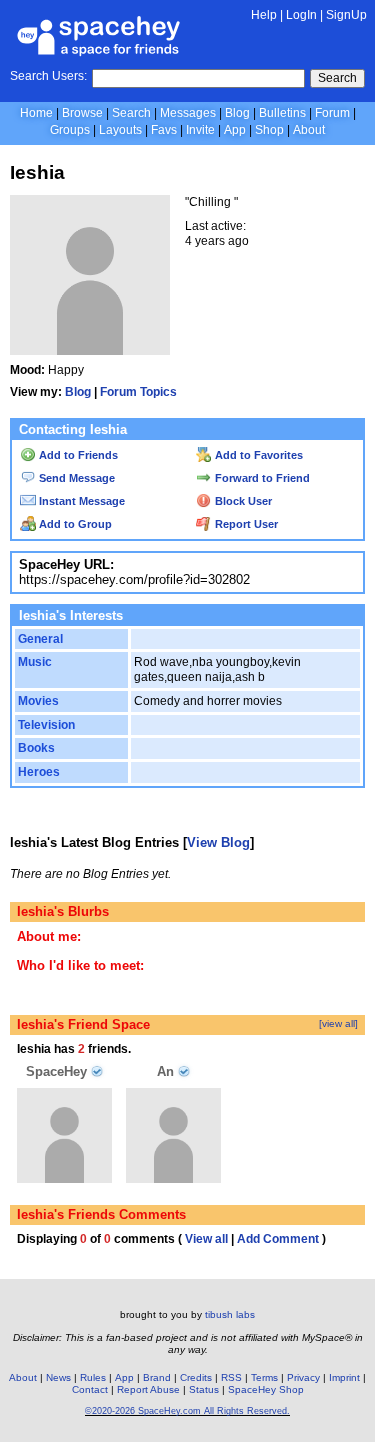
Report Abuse (148, 1389)
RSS (231, 1377)
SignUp (346, 15)
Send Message (75, 478)
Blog (237, 113)
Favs (164, 130)
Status (204, 1389)
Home (36, 113)
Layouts (120, 130)
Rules (93, 1377)
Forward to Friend (261, 478)
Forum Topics (138, 392)
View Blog (218, 842)
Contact (90, 1389)
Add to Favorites (257, 455)
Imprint (344, 1377)
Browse (82, 113)
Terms (264, 1377)
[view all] (338, 1023)
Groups (70, 130)
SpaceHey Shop (266, 1389)
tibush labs (230, 1314)
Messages (188, 113)
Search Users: (48, 76)
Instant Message (80, 501)
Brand (157, 1377)
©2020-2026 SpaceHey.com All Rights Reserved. (187, 1411)
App (235, 130)
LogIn (301, 15)
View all (206, 1239)
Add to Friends (77, 455)
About (309, 130)
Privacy (303, 1377)
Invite (200, 130)
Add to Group (74, 524)
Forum (332, 113)
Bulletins (282, 113)
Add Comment (278, 1239)
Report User (245, 524)
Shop (269, 130)
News (58, 1377)
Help (264, 15)
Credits (196, 1377)
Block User (242, 501)
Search (337, 78)
